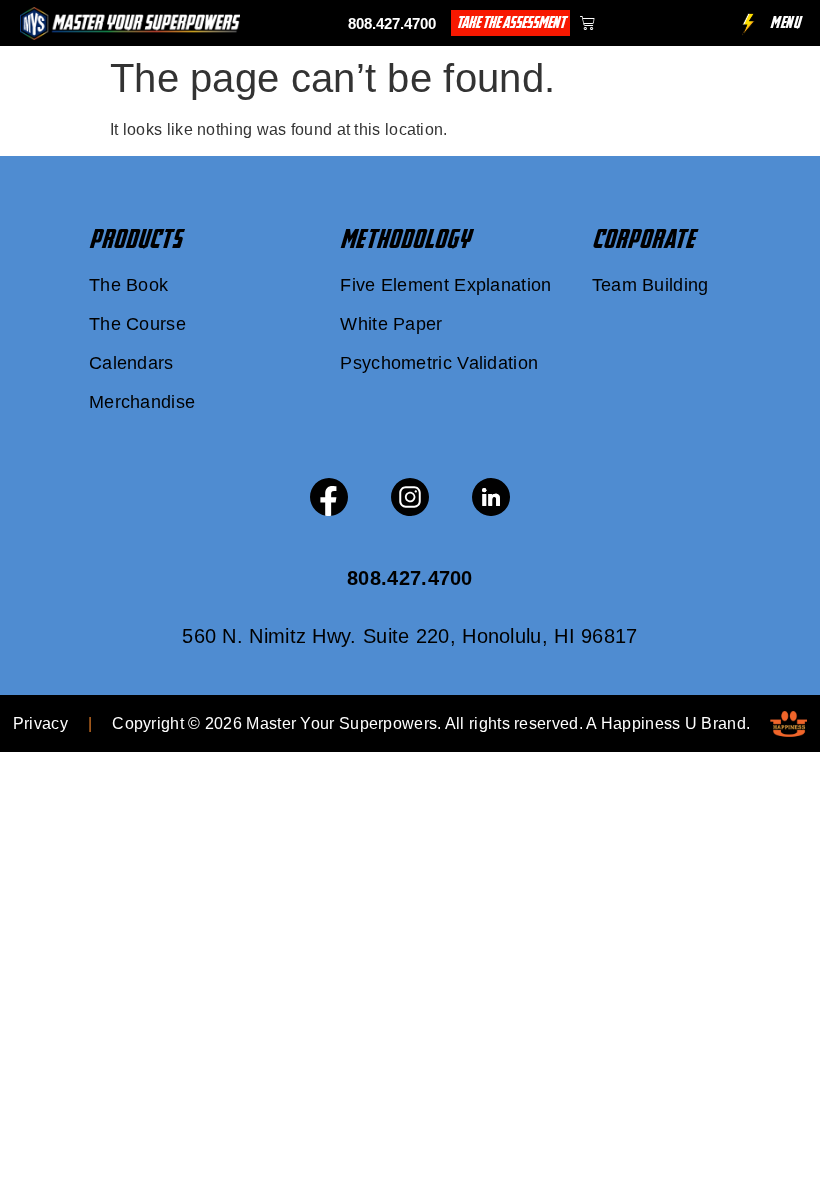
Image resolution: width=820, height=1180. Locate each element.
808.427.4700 (392, 23)
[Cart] (587, 22)
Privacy (40, 723)
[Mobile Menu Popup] (748, 24)
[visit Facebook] (329, 497)
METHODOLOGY (405, 239)
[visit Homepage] (130, 23)
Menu (785, 22)
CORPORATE (643, 239)
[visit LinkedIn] (491, 497)
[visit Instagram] (410, 497)
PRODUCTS (135, 239)
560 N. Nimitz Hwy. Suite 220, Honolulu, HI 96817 (409, 636)
